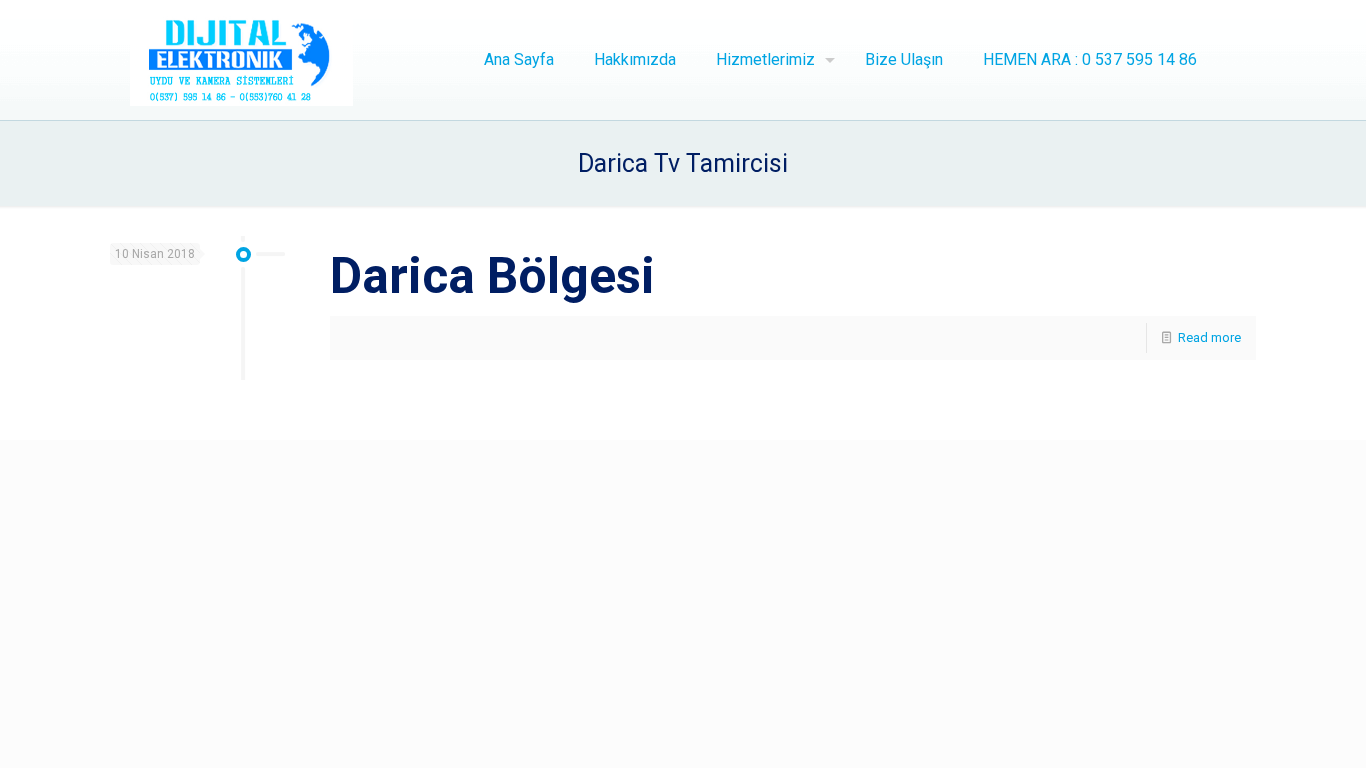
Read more (1209, 337)
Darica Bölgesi (492, 276)
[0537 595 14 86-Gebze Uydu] (242, 60)
